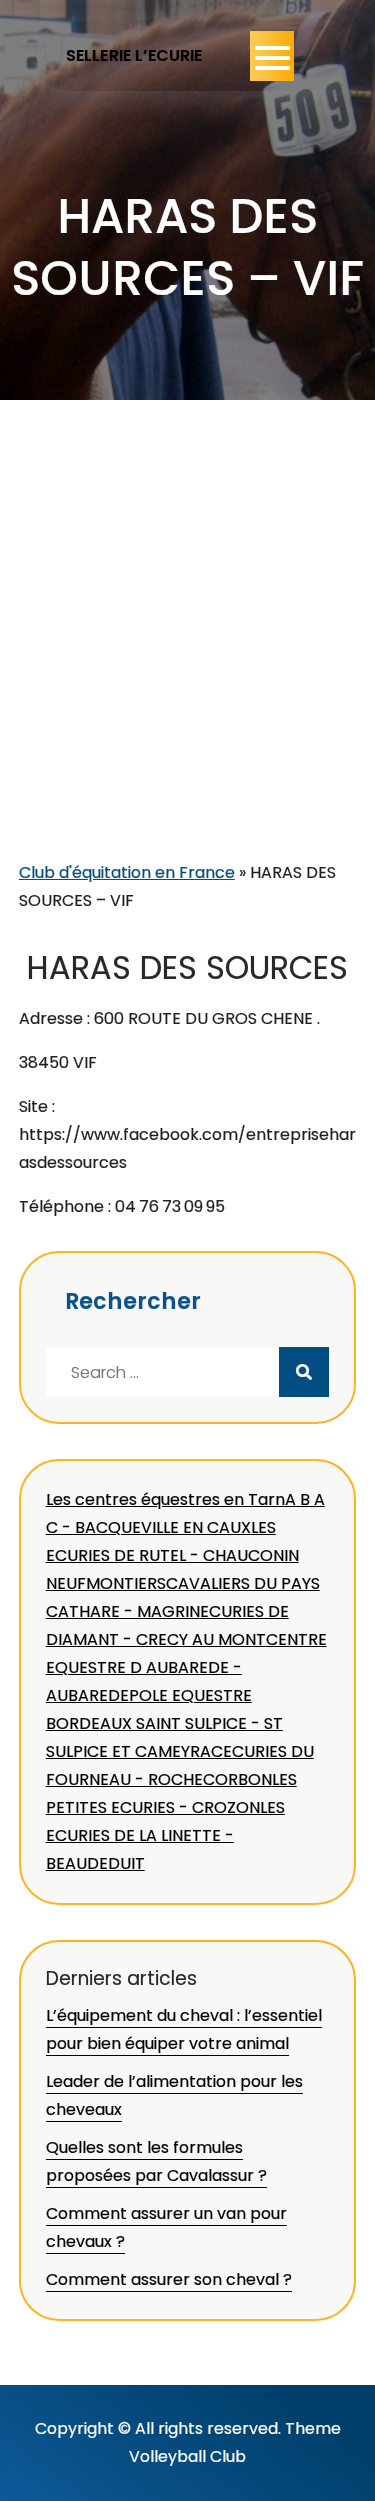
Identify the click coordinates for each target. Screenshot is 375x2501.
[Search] (304, 1372)
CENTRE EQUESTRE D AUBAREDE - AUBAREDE (186, 1667)
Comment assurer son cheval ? (169, 2279)
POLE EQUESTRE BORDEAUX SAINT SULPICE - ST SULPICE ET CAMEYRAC (164, 1723)
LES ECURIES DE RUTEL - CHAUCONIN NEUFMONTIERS (172, 1555)
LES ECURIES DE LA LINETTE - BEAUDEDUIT (165, 1835)
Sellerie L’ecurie (134, 55)
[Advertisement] (187, 661)
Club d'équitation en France (127, 872)
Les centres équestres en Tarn (165, 1499)
